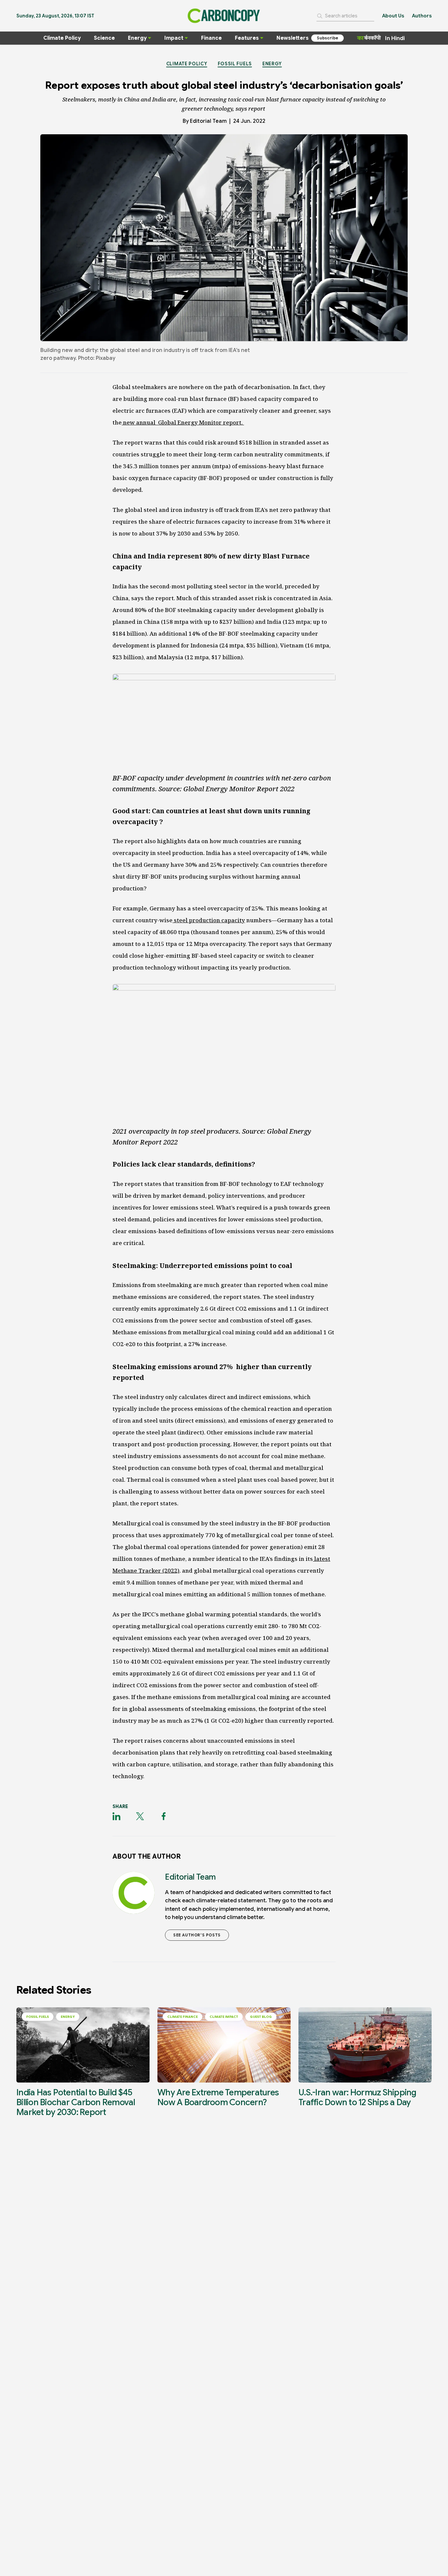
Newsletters (293, 38)
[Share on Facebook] (164, 1816)
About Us (393, 16)
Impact (174, 38)
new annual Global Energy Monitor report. (183, 422)
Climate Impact (224, 2017)
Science (104, 38)
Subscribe (327, 38)
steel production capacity (209, 920)
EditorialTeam (208, 121)
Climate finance (183, 2017)
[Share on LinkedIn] (116, 1816)
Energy (137, 38)
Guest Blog (261, 2017)
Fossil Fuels (235, 64)
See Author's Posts (197, 1935)
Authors (422, 16)
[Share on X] (140, 1816)
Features (247, 38)
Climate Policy (62, 38)
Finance (211, 38)
